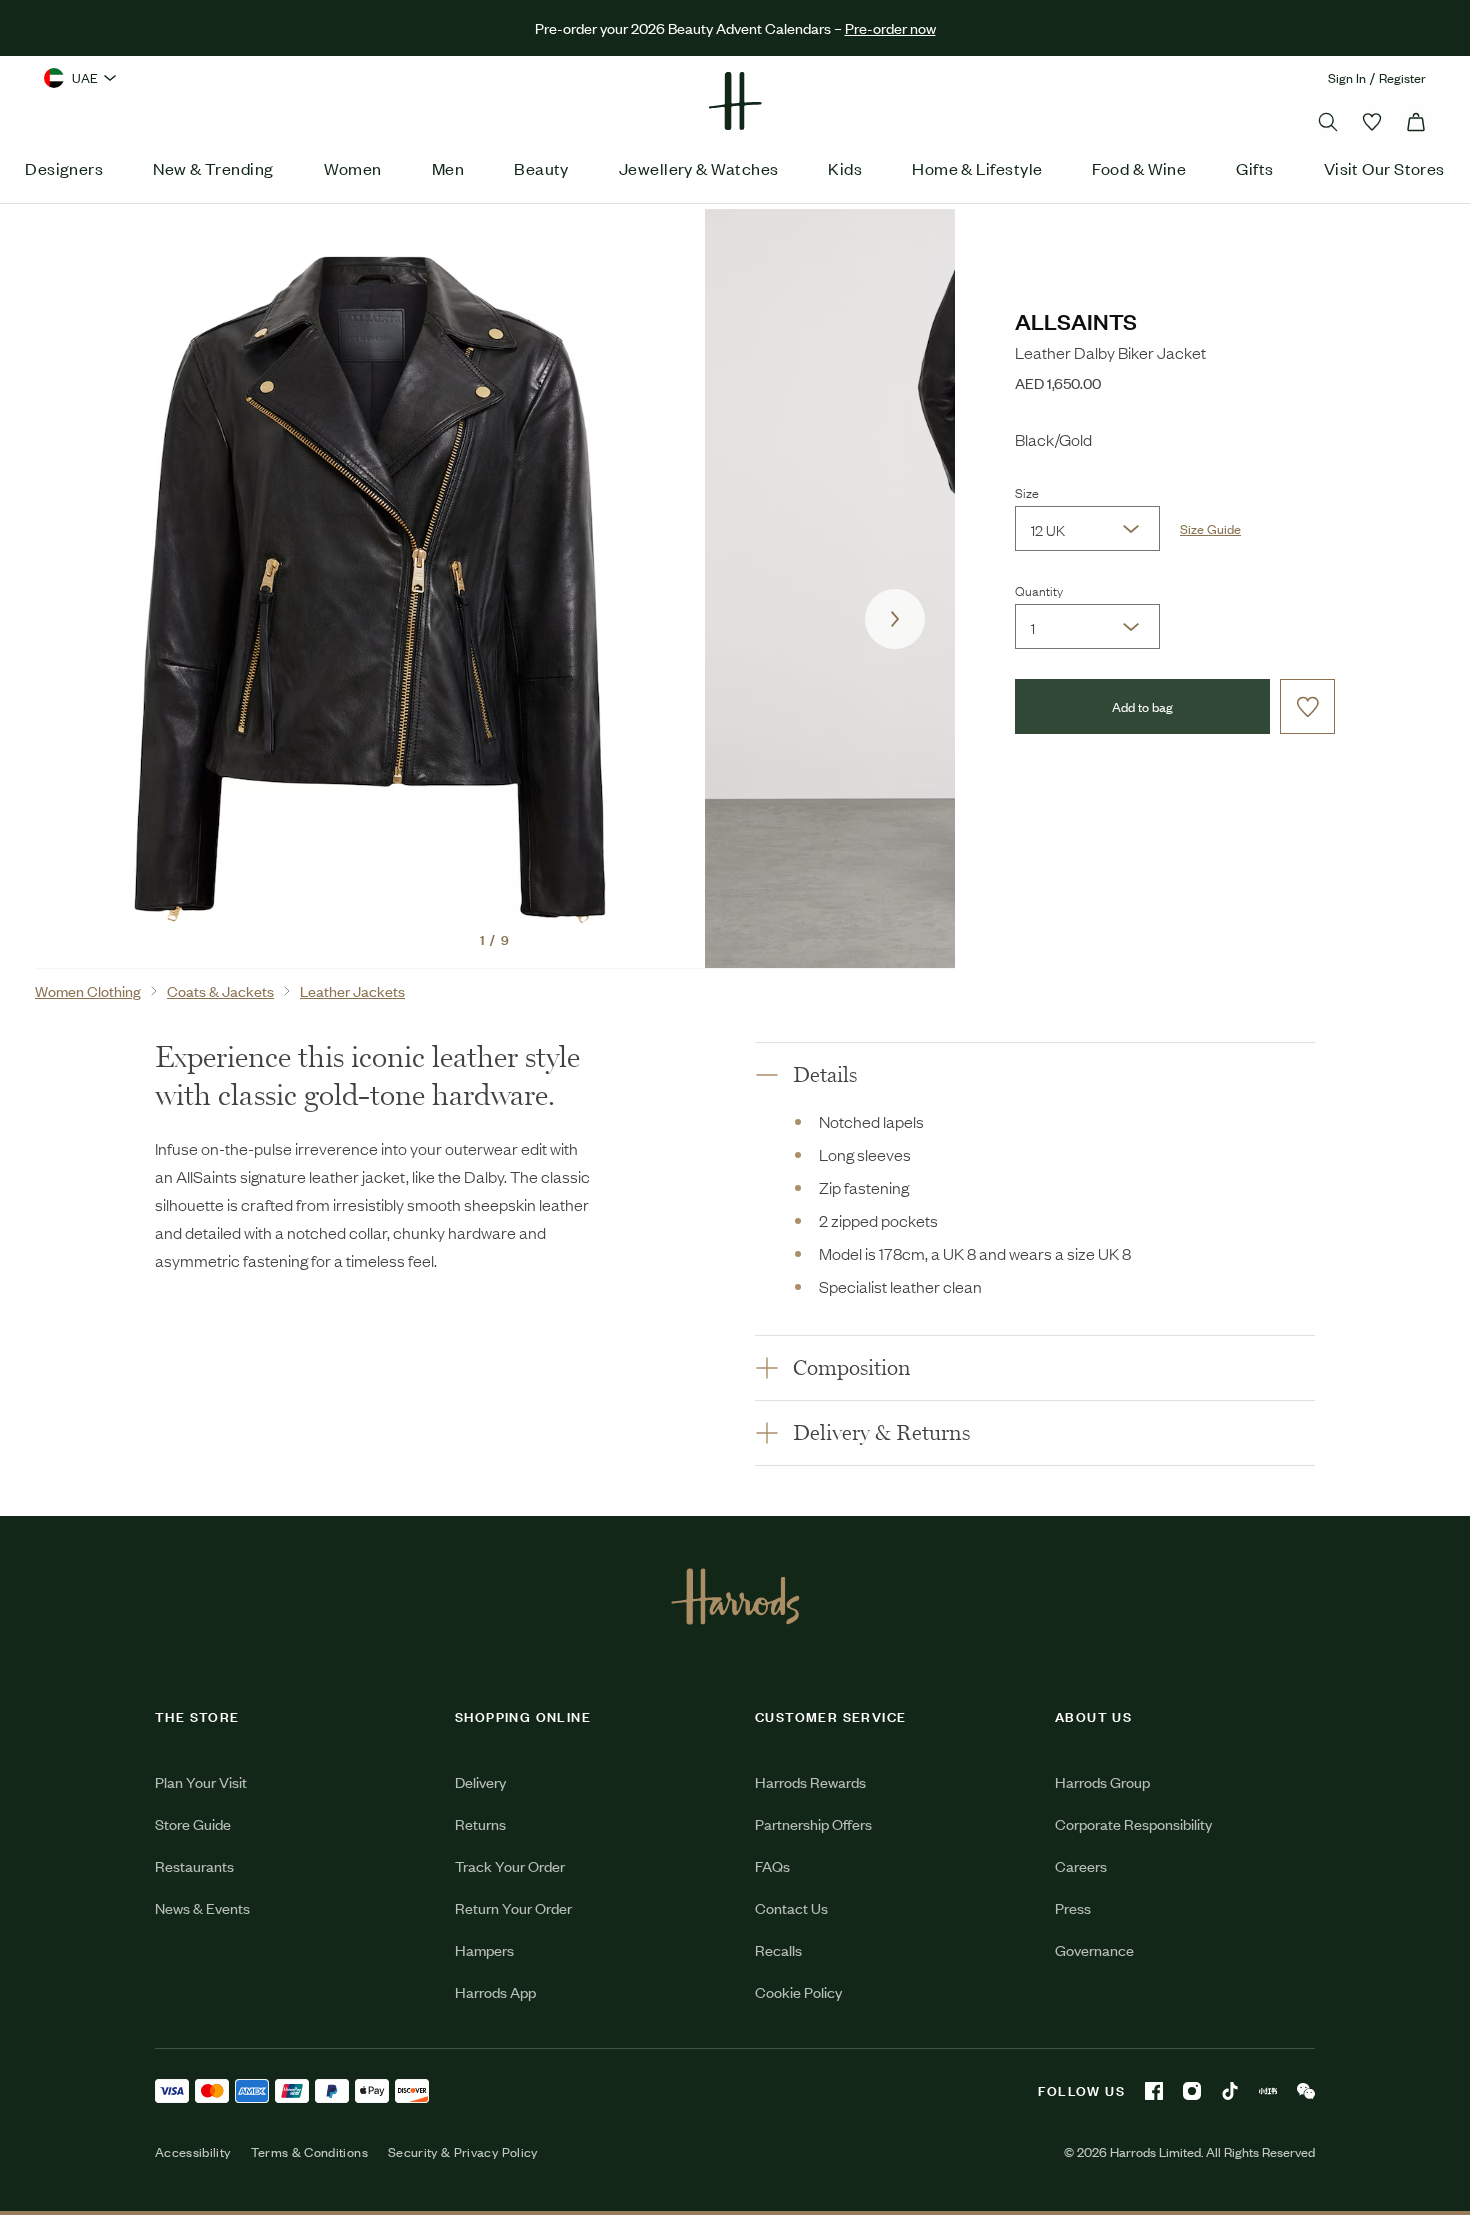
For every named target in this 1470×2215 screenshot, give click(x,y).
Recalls (778, 1949)
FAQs (772, 1865)
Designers (64, 168)
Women (353, 168)
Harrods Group (1102, 1781)
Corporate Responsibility (1133, 1823)
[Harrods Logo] (735, 1596)
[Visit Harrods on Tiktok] (1230, 2091)
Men (448, 168)
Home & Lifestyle (977, 168)
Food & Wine (1139, 168)
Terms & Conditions (309, 2152)
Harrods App (495, 1991)
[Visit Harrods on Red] (1268, 2091)
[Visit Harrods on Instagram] (1192, 2091)
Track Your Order (510, 1865)
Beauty (541, 168)
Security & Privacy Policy (463, 2152)
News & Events (202, 1907)
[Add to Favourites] (1307, 706)
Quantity (1039, 590)
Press (1073, 1907)
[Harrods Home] (735, 101)
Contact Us (791, 1907)
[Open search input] (1328, 122)
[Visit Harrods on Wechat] (1306, 2091)
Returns (480, 1823)
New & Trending (213, 168)
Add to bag (1142, 706)
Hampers (484, 1949)
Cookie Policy (798, 1991)
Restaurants (194, 1865)
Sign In (1347, 77)
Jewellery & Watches (699, 168)
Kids (845, 168)
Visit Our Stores (1384, 168)
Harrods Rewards (810, 1781)
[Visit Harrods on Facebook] (1154, 2091)
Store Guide (193, 1823)
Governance (1094, 1949)
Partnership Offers (813, 1823)
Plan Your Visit (201, 1781)
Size (1027, 492)
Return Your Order (513, 1907)
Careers (1081, 1865)
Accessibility (193, 2152)
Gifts (1254, 168)
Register (1402, 77)
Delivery (480, 1781)
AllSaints (1076, 320)
